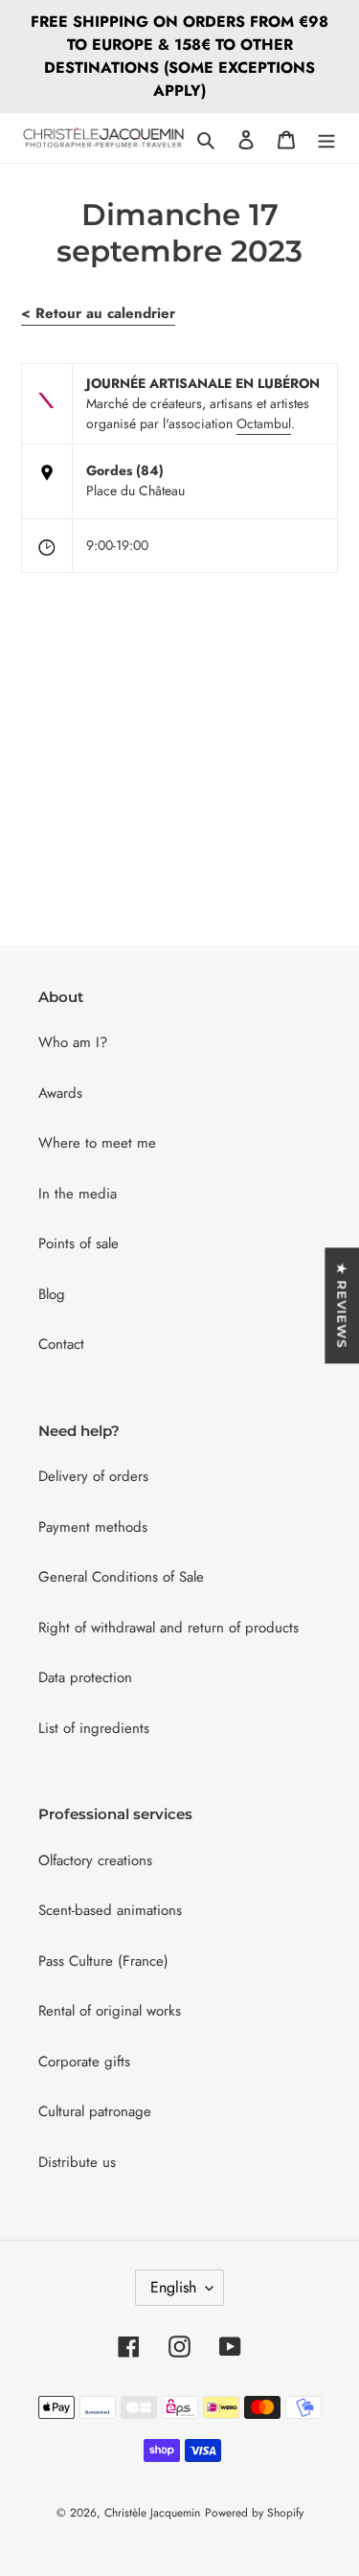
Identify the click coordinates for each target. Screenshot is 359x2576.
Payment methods (93, 1527)
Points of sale (79, 1243)
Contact (61, 1344)
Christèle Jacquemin (152, 2513)
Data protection (85, 1677)
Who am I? (73, 1042)
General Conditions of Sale (121, 1577)
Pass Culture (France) (103, 1961)
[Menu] (326, 138)
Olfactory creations (95, 1860)
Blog (52, 1294)
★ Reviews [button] (342, 1305)
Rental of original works (110, 2011)
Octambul (264, 423)
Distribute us (77, 2162)
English (173, 2287)
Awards (60, 1093)
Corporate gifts (84, 2062)
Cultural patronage (95, 2111)
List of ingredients (94, 1728)
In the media (78, 1194)
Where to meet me (97, 1143)
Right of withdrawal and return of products (168, 1628)
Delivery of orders (93, 1476)
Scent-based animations (110, 1910)
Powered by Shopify (254, 2513)
